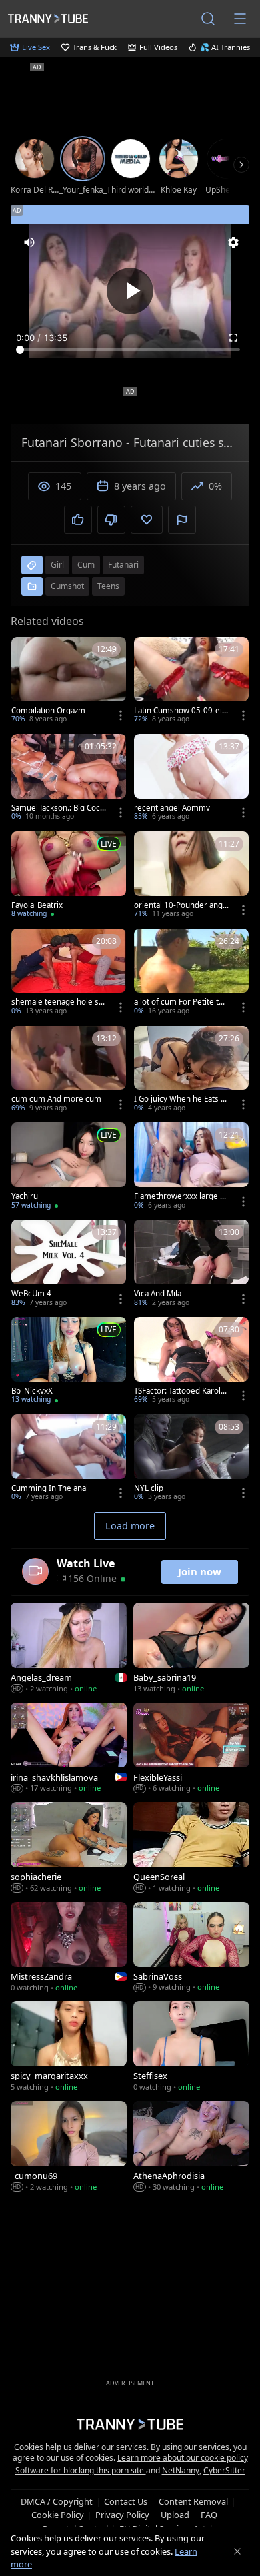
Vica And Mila (158, 1294)
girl (57, 565)
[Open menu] (240, 19)
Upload (175, 2515)
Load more (130, 1526)
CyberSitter (224, 2470)
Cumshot (67, 586)
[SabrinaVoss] (191, 1948)
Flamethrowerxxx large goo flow (179, 1196)
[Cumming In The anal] (69, 1459)
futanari (123, 565)
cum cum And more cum (56, 1099)
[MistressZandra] (69, 1948)
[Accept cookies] (237, 2551)
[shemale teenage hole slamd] (69, 973)
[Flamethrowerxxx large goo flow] (191, 1167)
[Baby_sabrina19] (191, 1649)
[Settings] (233, 242)
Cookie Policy (58, 2515)
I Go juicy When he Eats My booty (181, 1099)
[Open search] (208, 19)
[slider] (130, 350)
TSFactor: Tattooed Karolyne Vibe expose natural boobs (181, 1391)
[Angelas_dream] (69, 1649)
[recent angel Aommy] (191, 779)
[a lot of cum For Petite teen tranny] (191, 973)
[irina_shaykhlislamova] (69, 1749)
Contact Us (126, 2501)
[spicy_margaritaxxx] (69, 2047)
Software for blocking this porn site (81, 2470)
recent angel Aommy (172, 808)
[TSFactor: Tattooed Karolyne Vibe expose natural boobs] (191, 1362)
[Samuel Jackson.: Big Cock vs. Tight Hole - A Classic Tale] (69, 779)
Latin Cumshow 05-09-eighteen (180, 711)
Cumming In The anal (50, 1488)
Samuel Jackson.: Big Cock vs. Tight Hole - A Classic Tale (58, 808)
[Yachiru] (69, 1167)
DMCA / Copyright (57, 2501)
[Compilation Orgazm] (69, 681)
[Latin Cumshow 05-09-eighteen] (191, 681)
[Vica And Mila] (191, 1264)
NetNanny (181, 2470)
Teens (108, 586)
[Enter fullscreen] (233, 338)
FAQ (209, 2515)
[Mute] (29, 242)
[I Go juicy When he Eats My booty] (191, 1071)
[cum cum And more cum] (69, 1071)
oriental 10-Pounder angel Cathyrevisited (181, 905)
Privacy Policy (122, 2515)
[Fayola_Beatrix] (69, 876)
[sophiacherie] (69, 1848)
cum (86, 565)
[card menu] (121, 715)
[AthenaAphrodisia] (191, 2147)
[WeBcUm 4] (69, 1264)
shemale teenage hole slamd (58, 1002)
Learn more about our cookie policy (183, 2458)
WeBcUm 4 (31, 1294)
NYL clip (149, 1488)
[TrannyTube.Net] (48, 18)
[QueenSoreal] (191, 1848)
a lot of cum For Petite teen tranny (181, 1002)
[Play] (130, 291)
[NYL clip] (191, 1459)
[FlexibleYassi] (191, 1749)
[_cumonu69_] (69, 2147)
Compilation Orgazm (48, 711)
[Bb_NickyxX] (69, 1362)
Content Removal (193, 2501)
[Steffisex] (191, 2047)
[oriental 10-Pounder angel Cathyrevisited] (191, 876)
